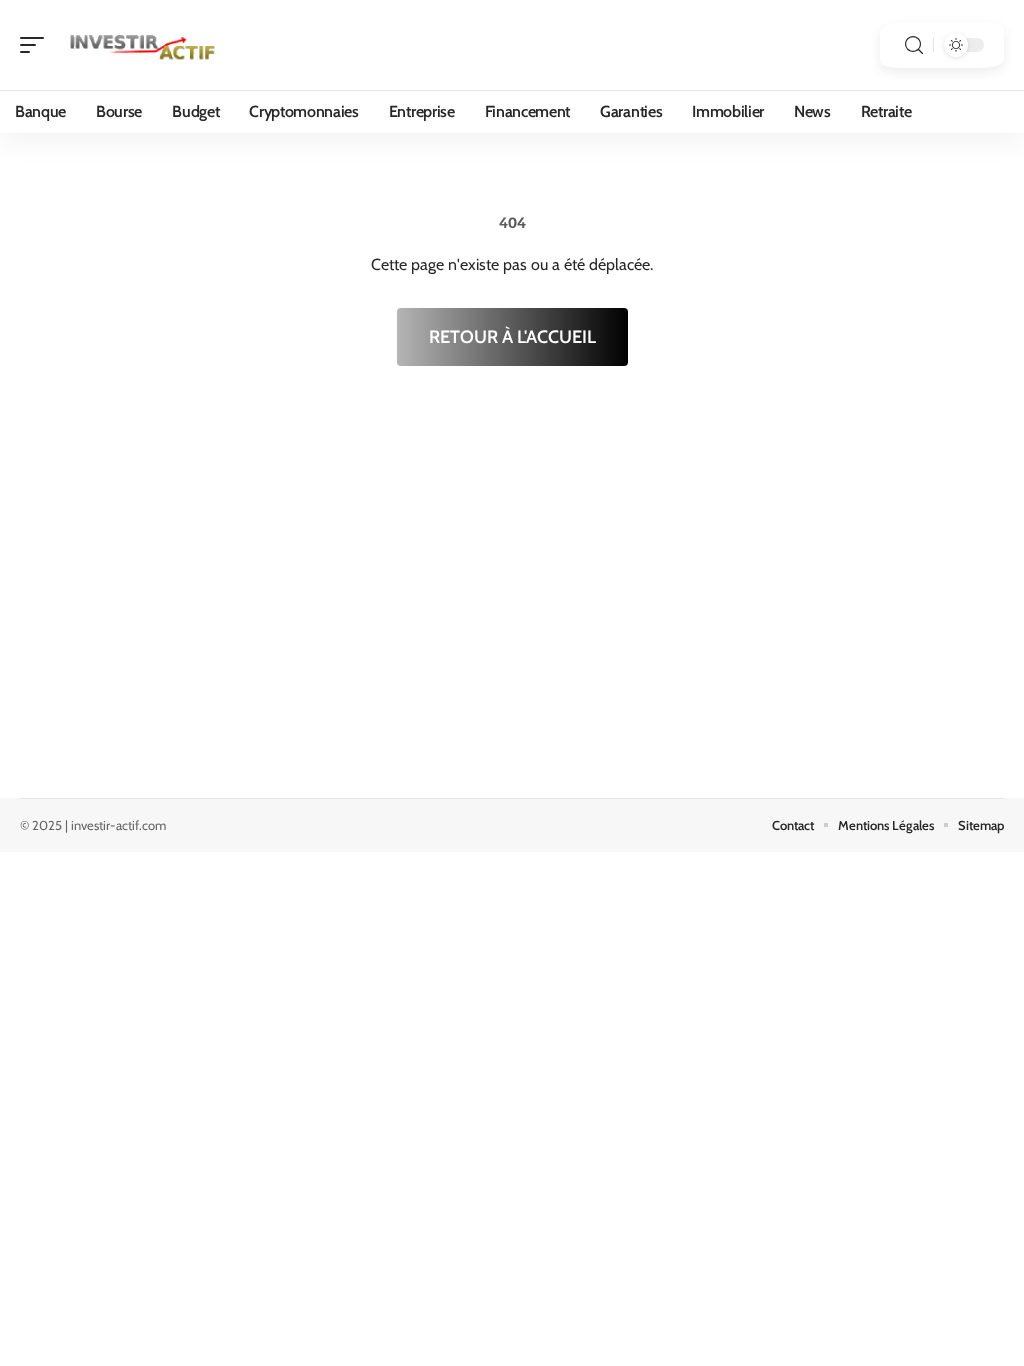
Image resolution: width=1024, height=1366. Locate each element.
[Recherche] (914, 45)
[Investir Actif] (144, 45)
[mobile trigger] (37, 45)
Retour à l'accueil (512, 337)
